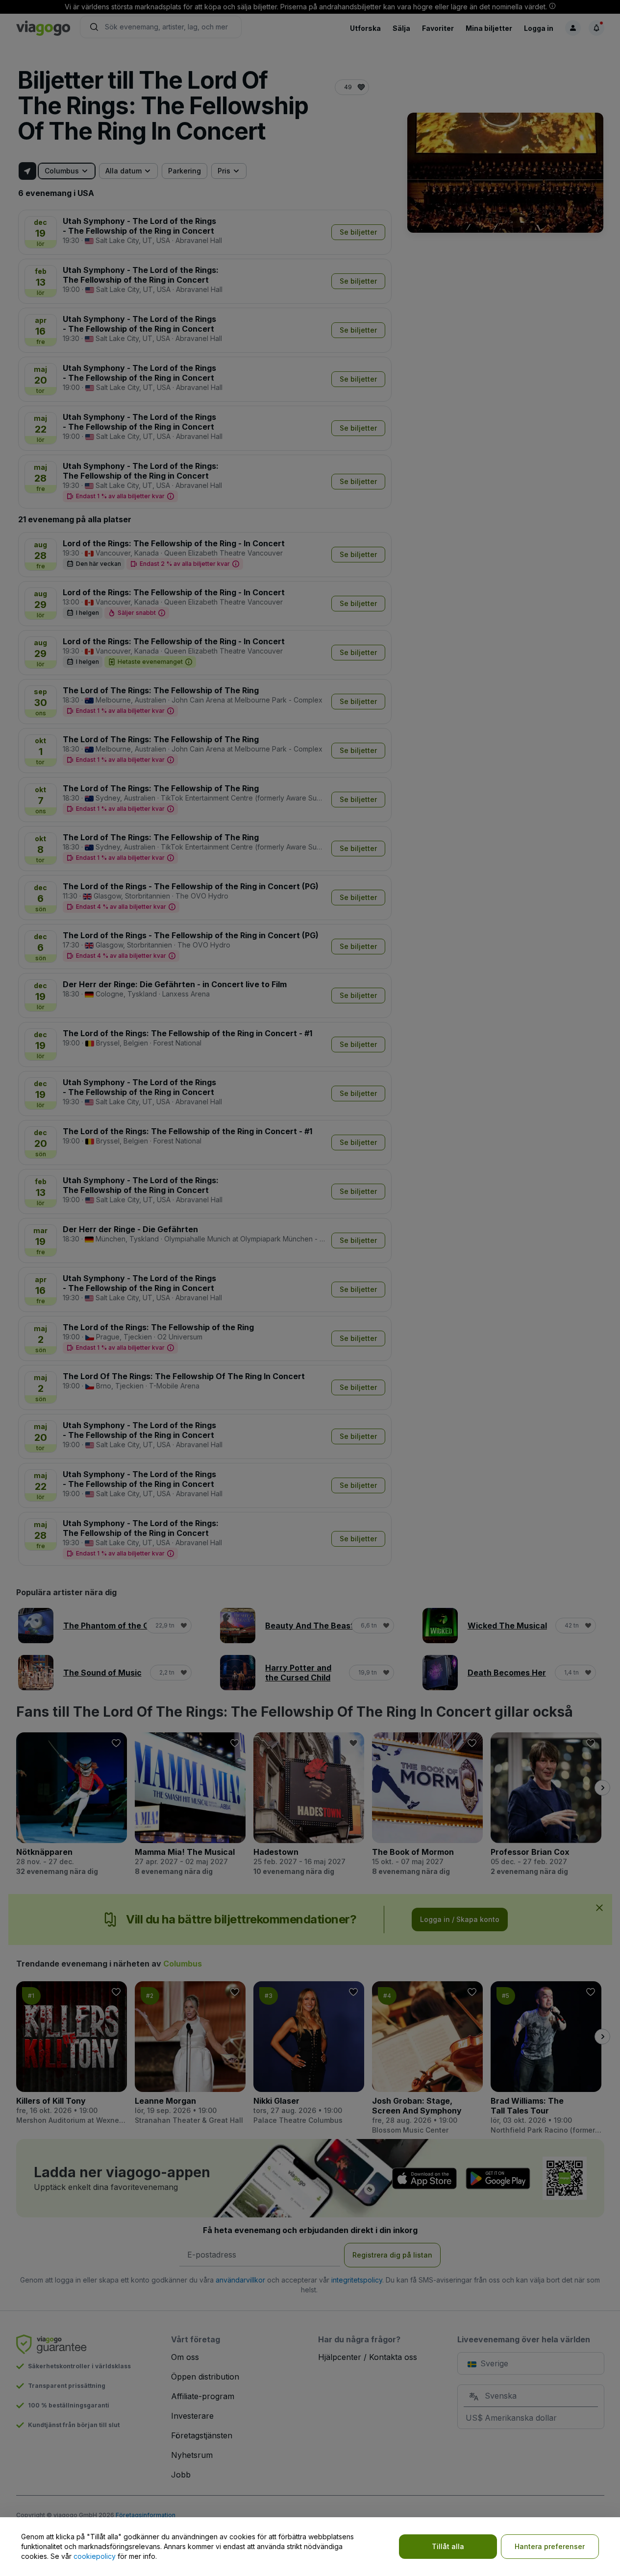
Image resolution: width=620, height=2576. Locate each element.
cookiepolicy (95, 2556)
